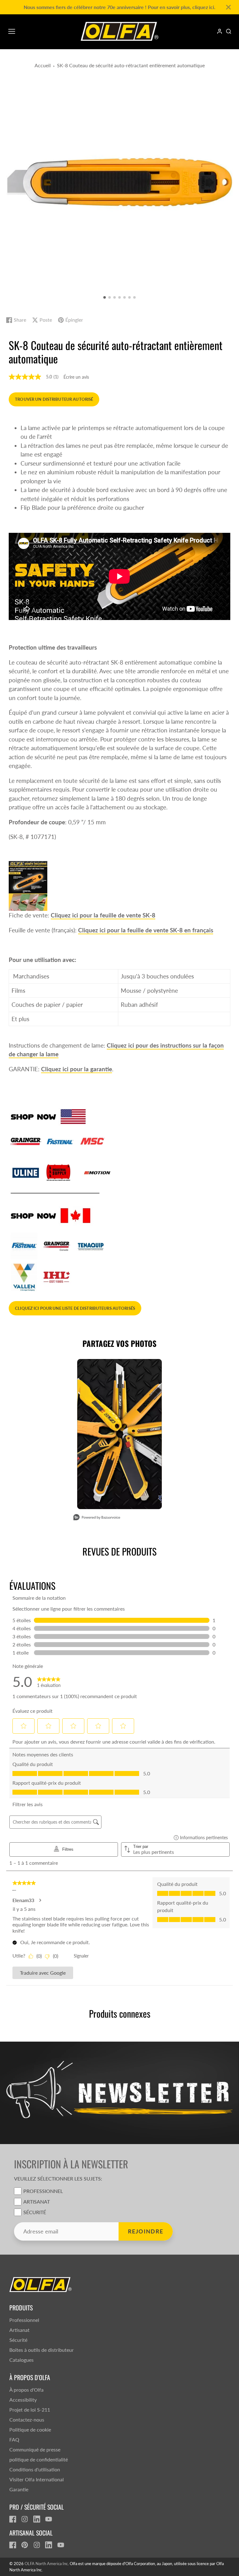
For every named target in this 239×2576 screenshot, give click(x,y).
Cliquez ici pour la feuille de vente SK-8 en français (146, 930)
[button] (105, 297)
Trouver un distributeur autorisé (54, 399)
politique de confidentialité (39, 2459)
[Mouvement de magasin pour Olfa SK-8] (97, 1172)
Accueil (43, 65)
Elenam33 (23, 1900)
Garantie (19, 2489)
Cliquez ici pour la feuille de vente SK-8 (103, 915)
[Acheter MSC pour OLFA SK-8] (93, 1141)
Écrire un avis (76, 377)
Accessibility (23, 2400)
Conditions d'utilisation (35, 2469)
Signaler (81, 1956)
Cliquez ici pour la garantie (77, 1069)
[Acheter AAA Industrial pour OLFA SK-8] (59, 1172)
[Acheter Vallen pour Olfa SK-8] (24, 1277)
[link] (49, 1682)
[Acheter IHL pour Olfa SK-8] (57, 1277)
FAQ (14, 2439)
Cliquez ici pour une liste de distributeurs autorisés (75, 1308)
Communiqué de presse (35, 2449)
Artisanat (37, 2202)
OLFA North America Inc (46, 2564)
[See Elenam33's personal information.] (40, 1900)
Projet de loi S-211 (30, 2410)
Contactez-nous (27, 2420)
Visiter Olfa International (37, 2479)
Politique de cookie (30, 2429)
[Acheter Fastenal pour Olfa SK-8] (60, 1141)
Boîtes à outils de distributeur (42, 2350)
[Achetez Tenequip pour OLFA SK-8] (91, 1245)
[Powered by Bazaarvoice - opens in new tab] (97, 1518)
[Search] (229, 31)
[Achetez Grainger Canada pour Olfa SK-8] (57, 1245)
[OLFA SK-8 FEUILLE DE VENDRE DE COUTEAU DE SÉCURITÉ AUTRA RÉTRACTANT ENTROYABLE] (28, 885)
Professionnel (43, 2191)
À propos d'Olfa (26, 2390)
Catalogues (21, 2360)
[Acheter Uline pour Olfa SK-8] (26, 1172)
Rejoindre (146, 2231)
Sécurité (35, 2212)
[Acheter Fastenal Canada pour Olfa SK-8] (24, 1245)
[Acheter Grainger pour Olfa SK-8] (26, 1141)
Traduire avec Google (43, 1973)
